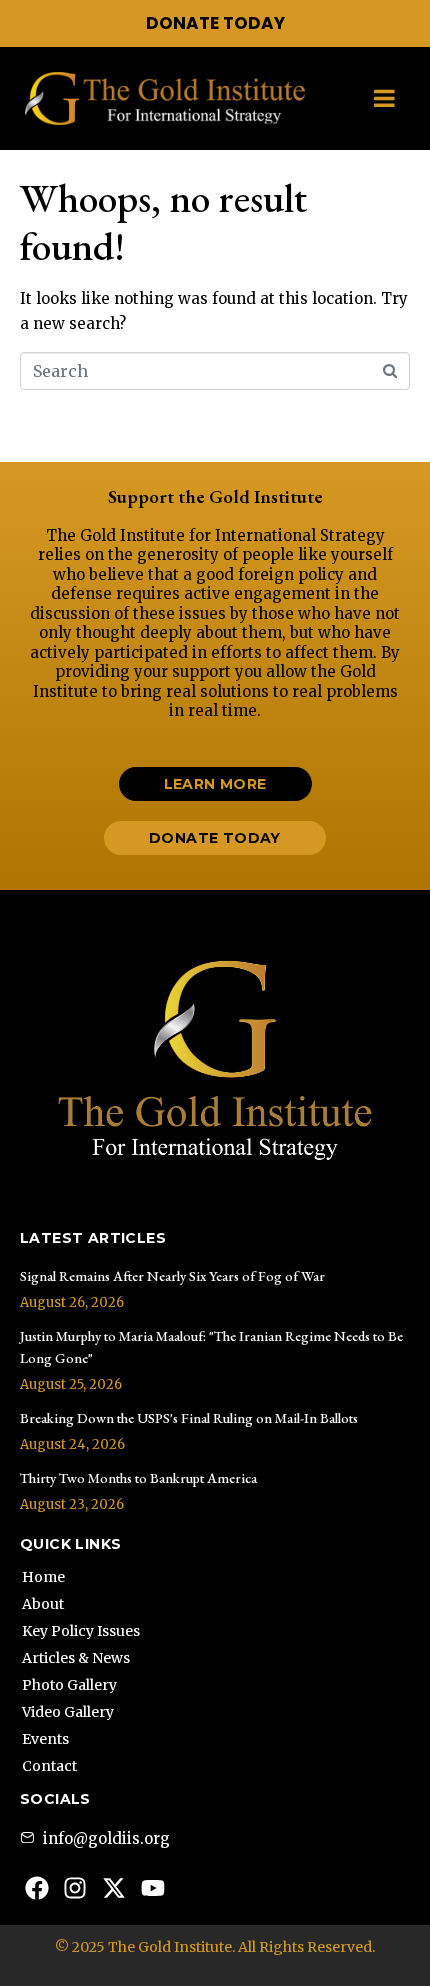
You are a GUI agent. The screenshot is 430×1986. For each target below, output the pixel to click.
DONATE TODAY (215, 23)
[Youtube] (153, 1888)
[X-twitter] (114, 1888)
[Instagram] (76, 1888)
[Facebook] (37, 1888)
